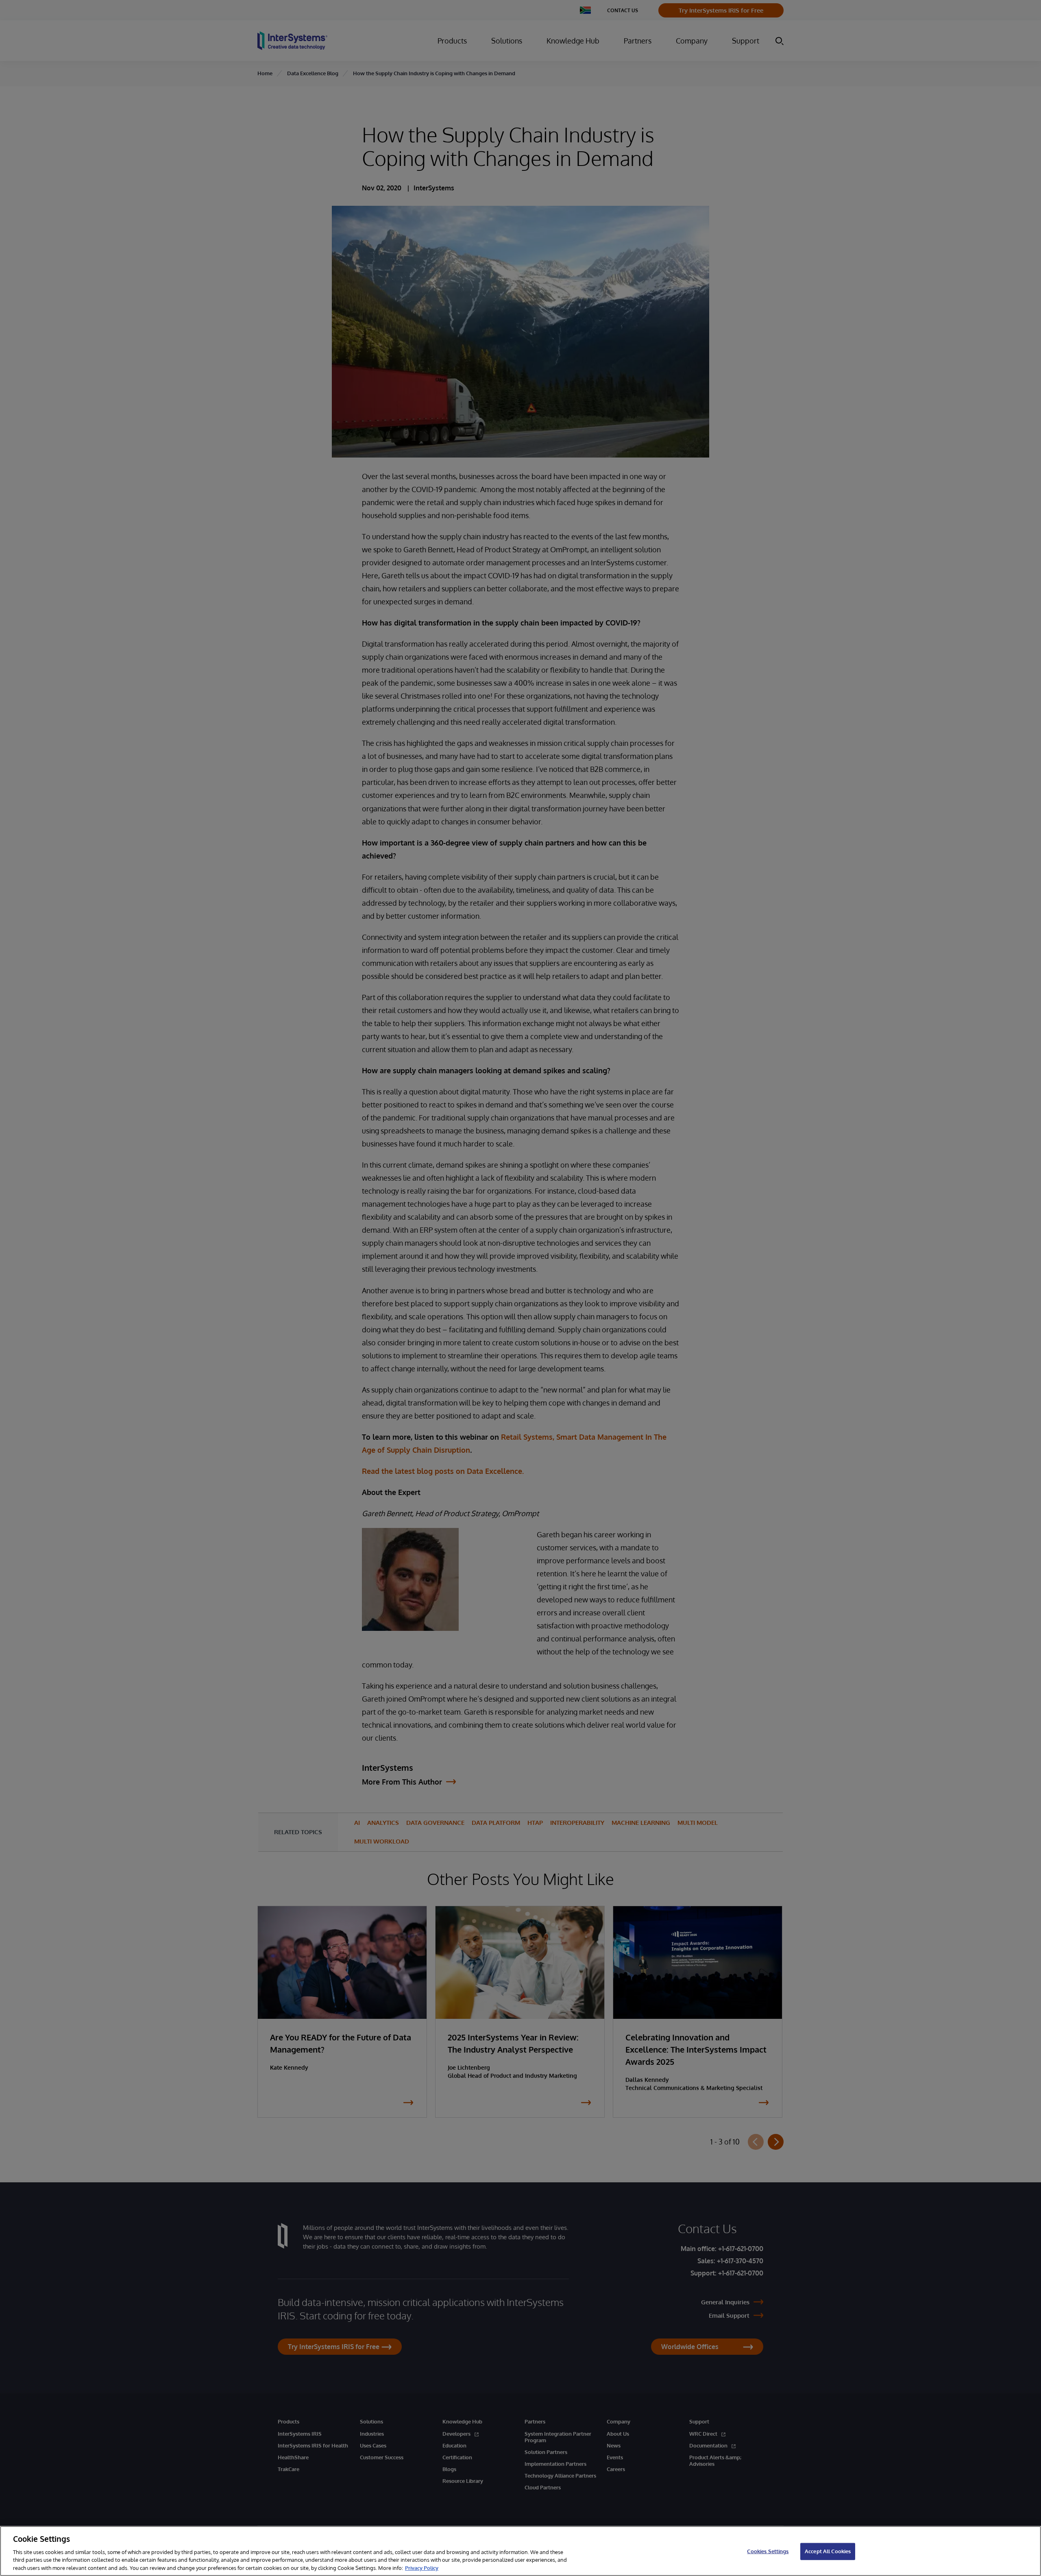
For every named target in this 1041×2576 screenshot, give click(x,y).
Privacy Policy (422, 2567)
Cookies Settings (768, 2551)
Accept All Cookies (828, 2551)
